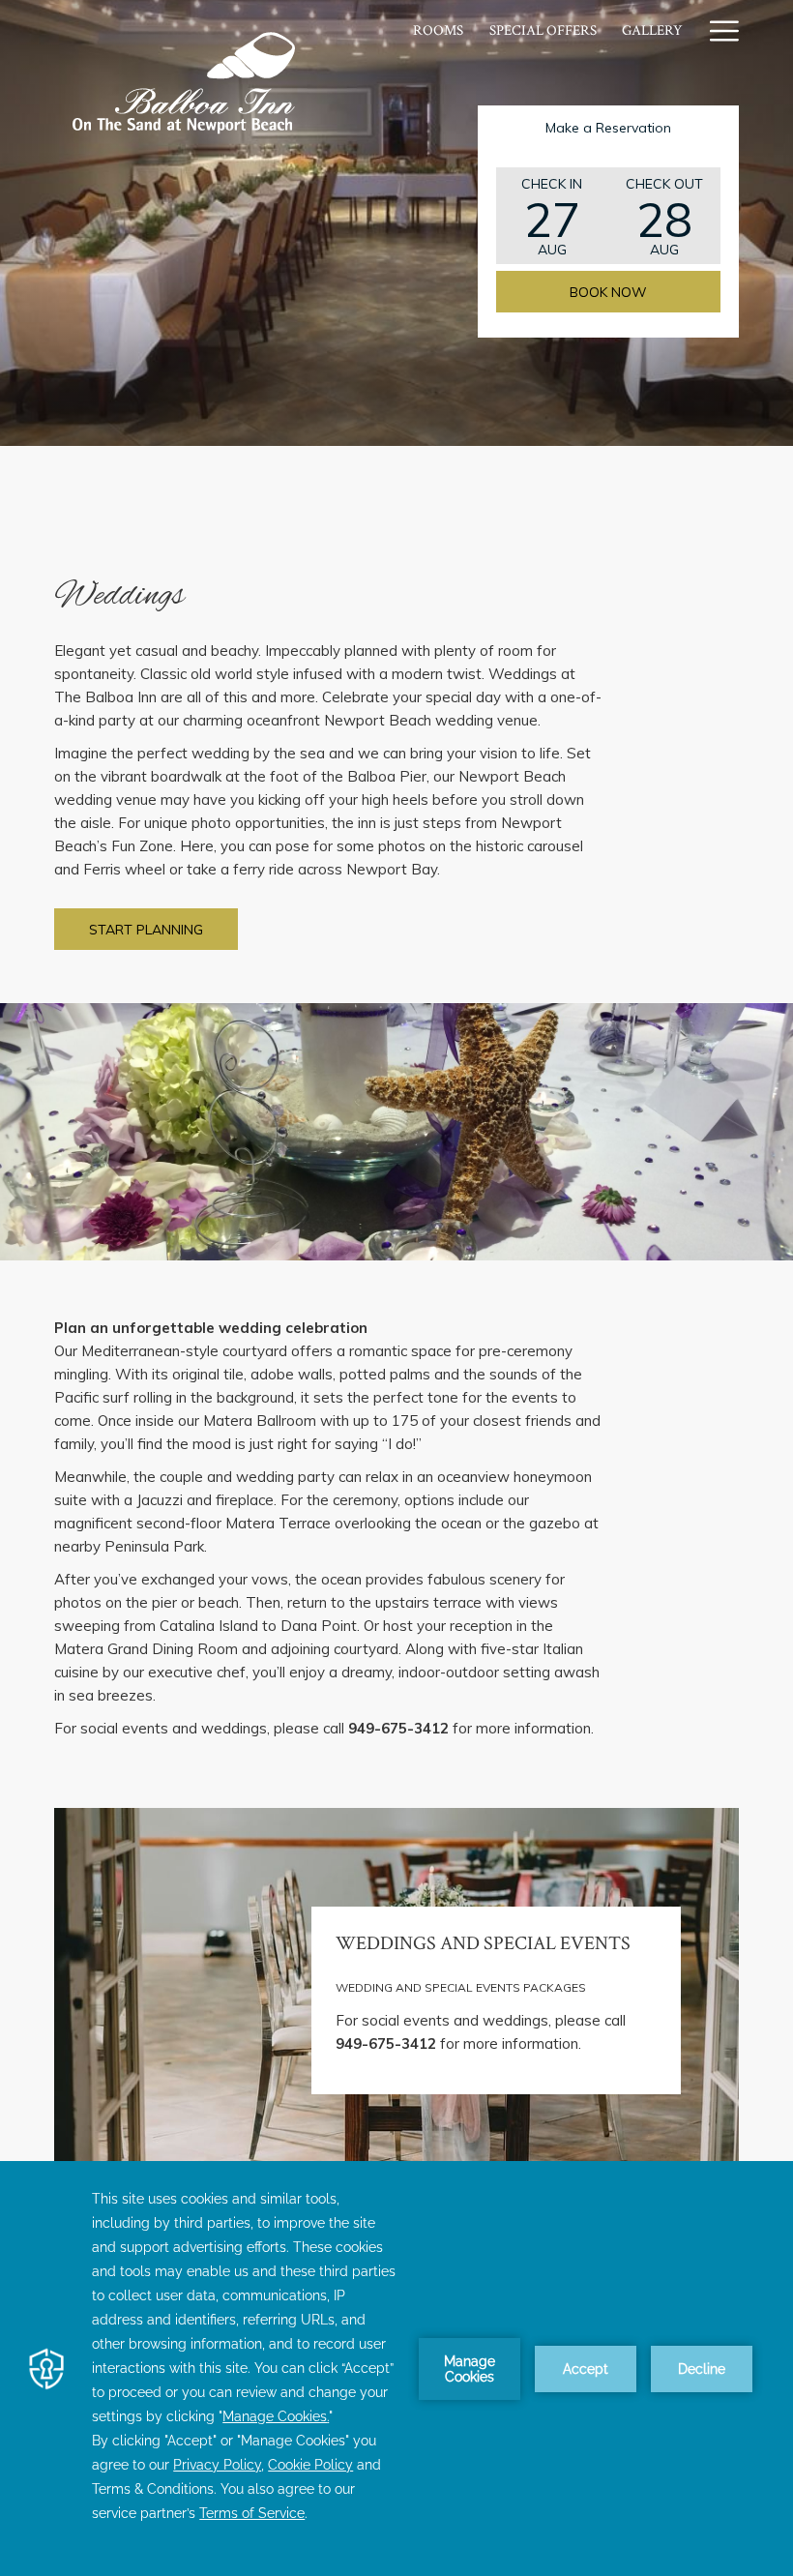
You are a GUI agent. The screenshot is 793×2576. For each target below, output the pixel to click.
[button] (552, 216)
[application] (396, 2369)
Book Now (608, 292)
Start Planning (146, 930)
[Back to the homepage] (185, 82)
